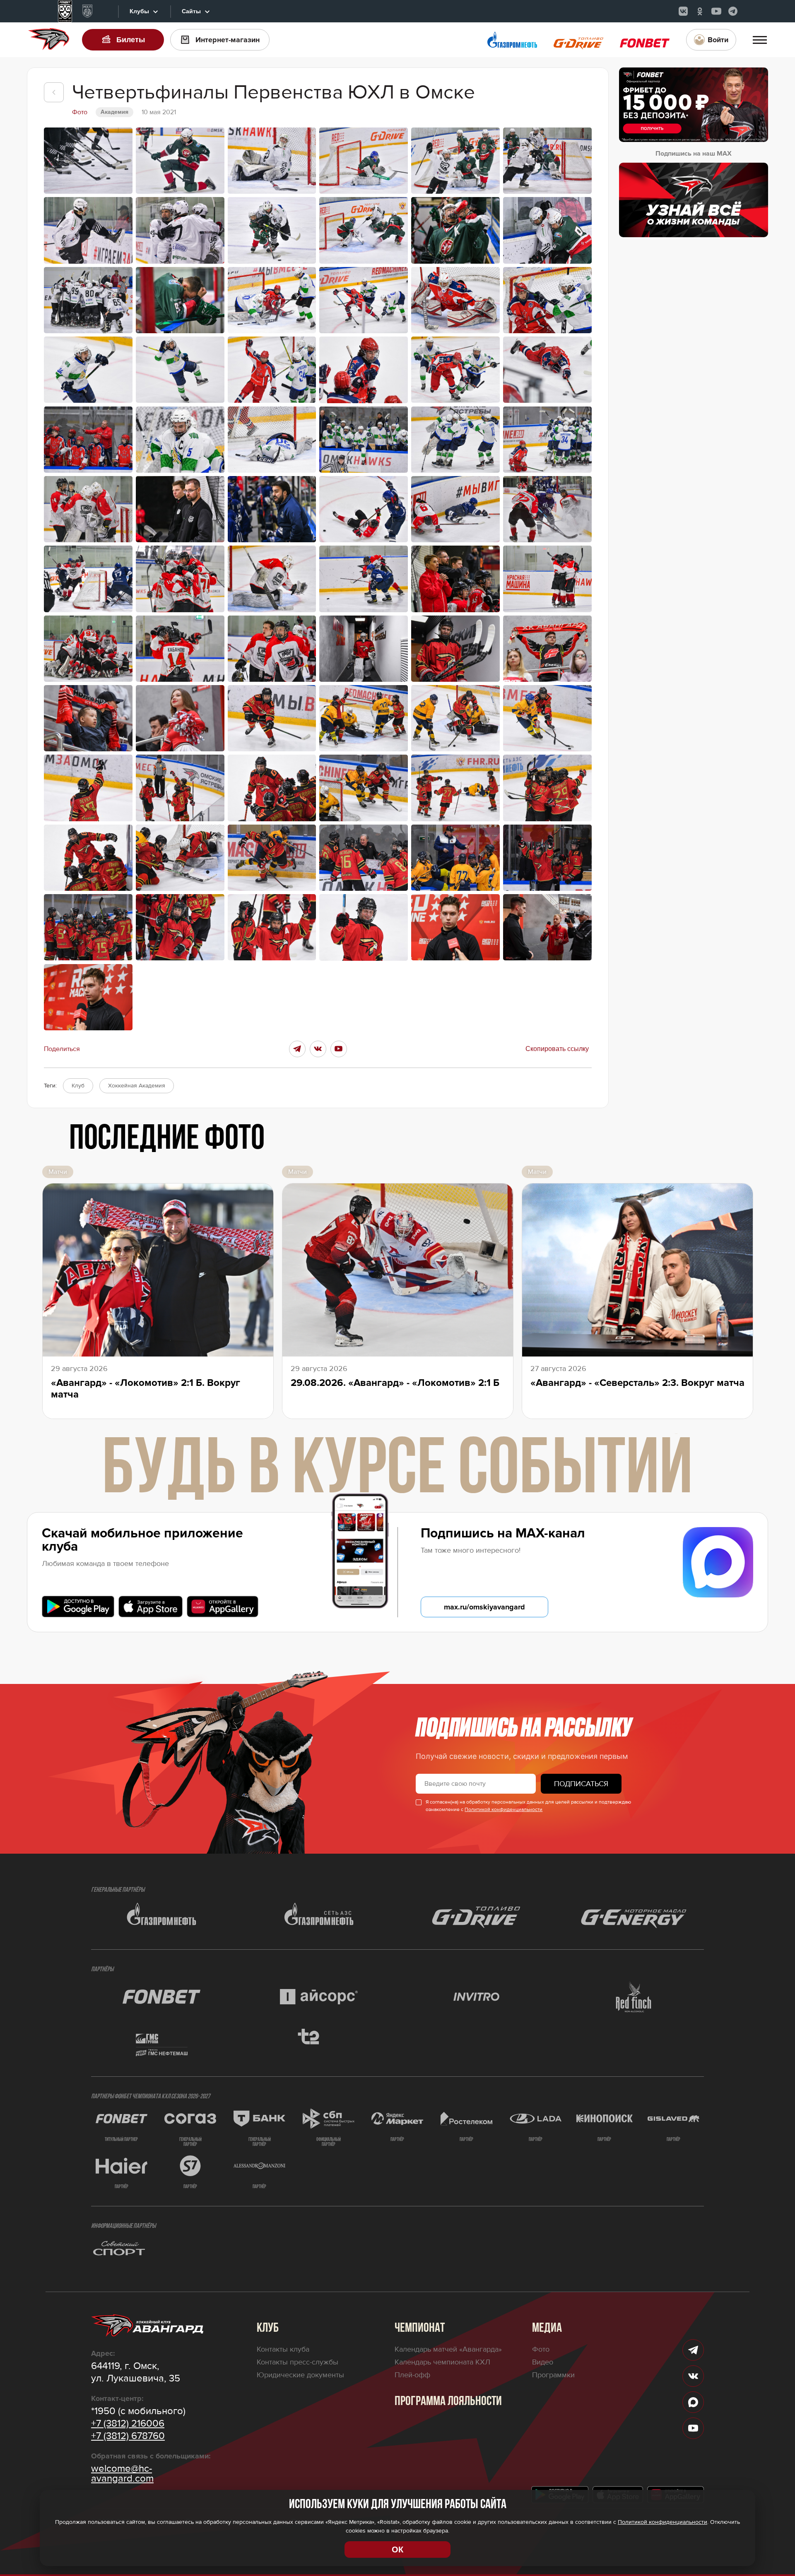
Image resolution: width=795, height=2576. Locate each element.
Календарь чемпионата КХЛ (442, 2362)
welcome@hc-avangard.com (122, 2474)
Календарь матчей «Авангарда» (448, 2349)
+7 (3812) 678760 (128, 2436)
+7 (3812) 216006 (128, 2424)
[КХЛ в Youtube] (716, 11)
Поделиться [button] (62, 1049)
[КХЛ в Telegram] (733, 11)
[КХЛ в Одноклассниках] (700, 11)
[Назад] (54, 92)
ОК (397, 2550)
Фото (541, 2349)
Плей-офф (412, 2375)
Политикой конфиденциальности (503, 1810)
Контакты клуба (283, 2349)
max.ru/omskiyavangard (484, 1607)
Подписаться (581, 1784)
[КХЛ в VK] (683, 11)
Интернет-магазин (228, 40)
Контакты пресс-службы (298, 2362)
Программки (553, 2375)
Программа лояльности (448, 2402)
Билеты (131, 40)
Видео (543, 2362)
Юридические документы (300, 2375)
